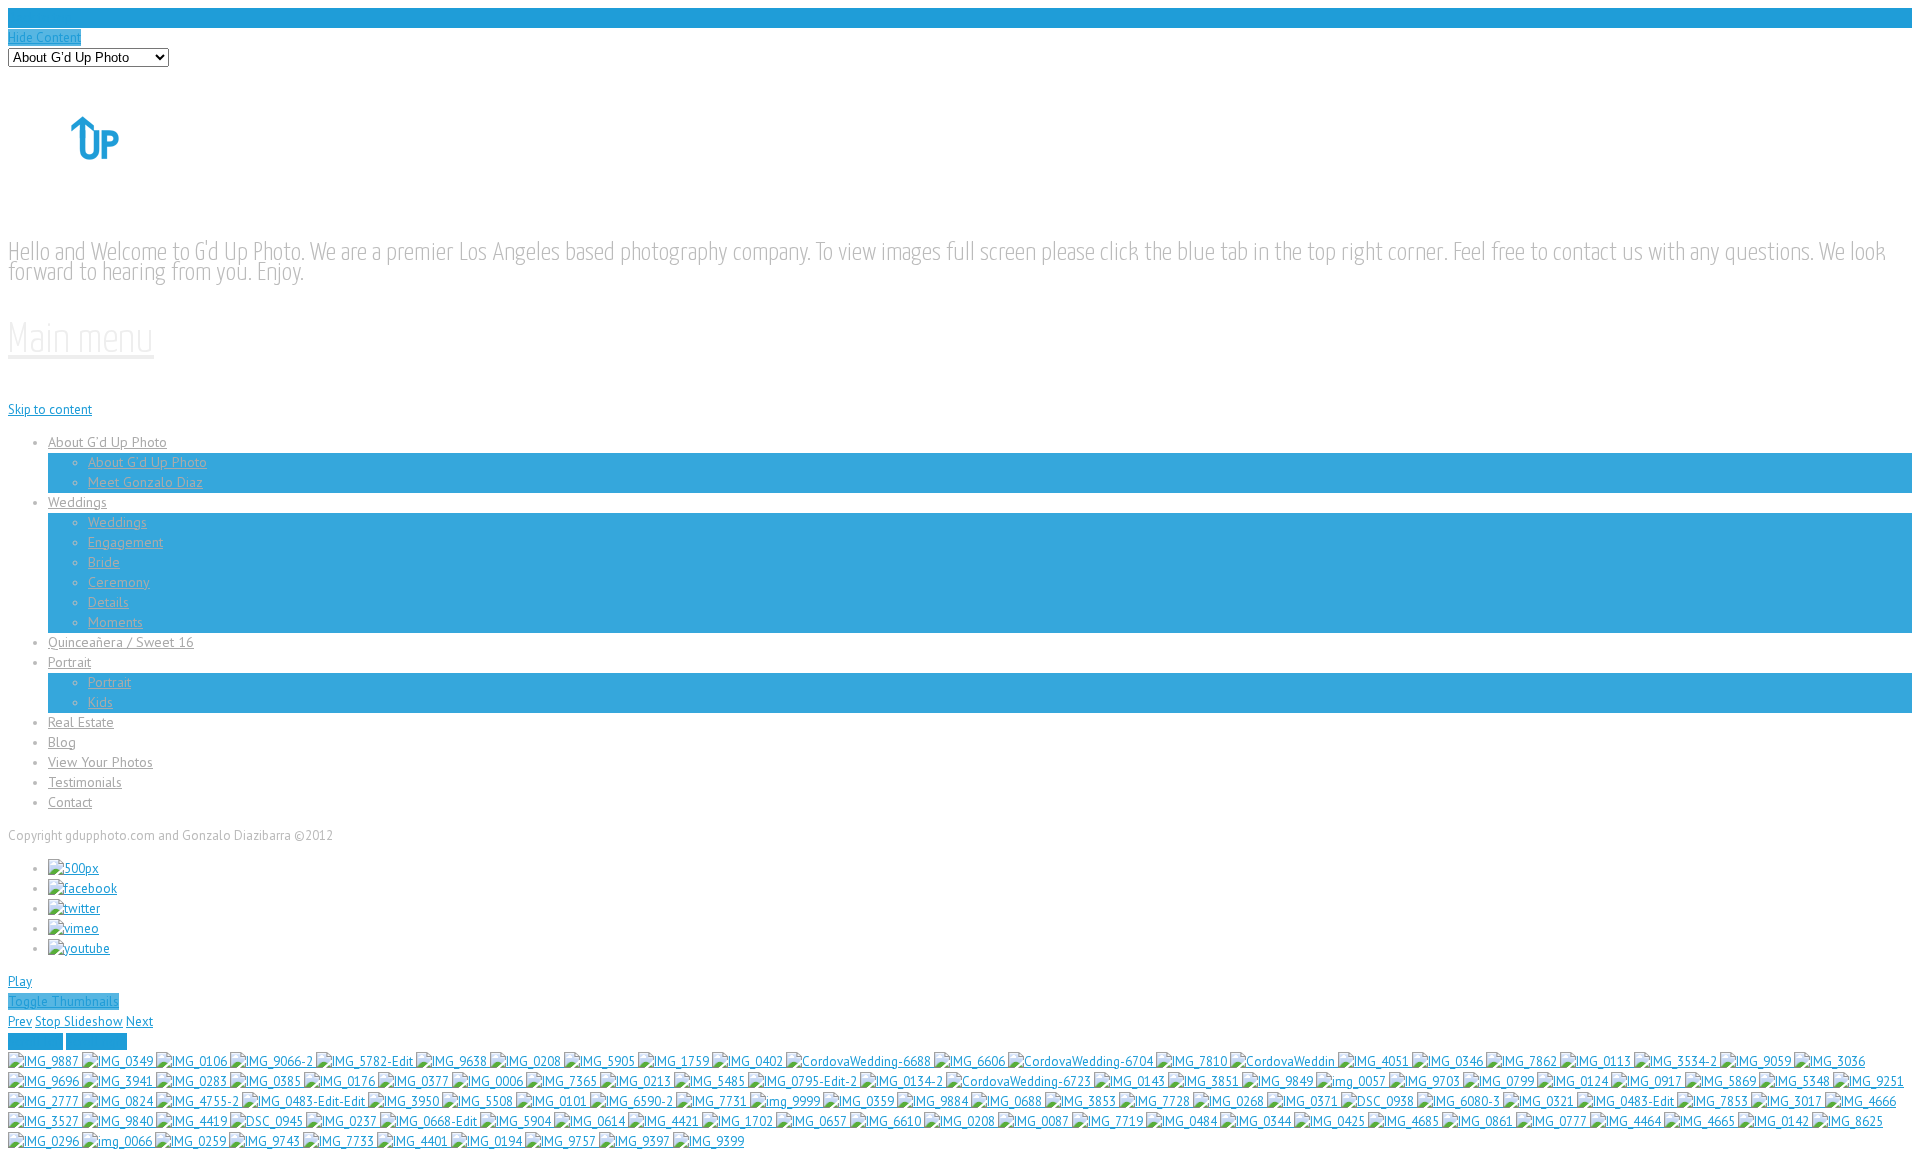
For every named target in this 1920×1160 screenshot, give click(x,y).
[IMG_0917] (1648, 1081)
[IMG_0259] (192, 1141)
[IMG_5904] (517, 1121)
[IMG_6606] (971, 1061)
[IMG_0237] (343, 1121)
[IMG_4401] (414, 1141)
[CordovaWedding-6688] (860, 1061)
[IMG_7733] (340, 1141)
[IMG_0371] (1304, 1101)
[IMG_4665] (1701, 1121)
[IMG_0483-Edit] (1627, 1101)
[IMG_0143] (1131, 1081)
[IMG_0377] (415, 1081)
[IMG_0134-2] (903, 1081)
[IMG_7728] (1156, 1101)
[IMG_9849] (1279, 1081)
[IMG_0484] (1183, 1121)
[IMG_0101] (553, 1101)
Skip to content (50, 409)
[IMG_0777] (1553, 1121)
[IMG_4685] (1405, 1121)
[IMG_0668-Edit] (430, 1121)
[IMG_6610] (887, 1121)
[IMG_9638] (453, 1061)
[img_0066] (118, 1141)
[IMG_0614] (591, 1121)
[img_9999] (786, 1101)
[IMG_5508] (479, 1101)
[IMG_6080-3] (1460, 1101)
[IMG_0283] (193, 1081)
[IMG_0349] (119, 1061)
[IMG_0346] (1449, 1061)
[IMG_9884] (934, 1101)
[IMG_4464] (1627, 1121)
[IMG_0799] (1500, 1081)
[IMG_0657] (813, 1121)
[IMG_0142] (1775, 1121)
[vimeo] (73, 928)
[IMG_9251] (1868, 1081)
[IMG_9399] (708, 1141)
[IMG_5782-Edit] (366, 1061)
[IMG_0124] (1574, 1081)
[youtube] (79, 948)
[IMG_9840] (119, 1121)
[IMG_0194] (488, 1141)
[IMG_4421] (665, 1121)
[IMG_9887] (45, 1061)
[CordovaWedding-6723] (1020, 1081)
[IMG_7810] (1193, 1061)
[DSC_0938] (1379, 1101)
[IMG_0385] (267, 1081)
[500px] (73, 868)
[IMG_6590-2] (633, 1101)
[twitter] (74, 908)
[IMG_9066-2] (273, 1061)
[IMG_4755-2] (199, 1101)
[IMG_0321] (1540, 1101)
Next (139, 1021)
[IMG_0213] (637, 1081)
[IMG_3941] (119, 1081)
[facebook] (82, 888)
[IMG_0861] (1479, 1121)
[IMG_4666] (1860, 1101)
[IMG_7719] (1109, 1121)
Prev (20, 1021)
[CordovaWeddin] (1284, 1061)
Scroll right (96, 1041)
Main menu (81, 340)
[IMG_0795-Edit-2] (804, 1081)
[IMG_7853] (1714, 1101)
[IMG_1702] (739, 1121)
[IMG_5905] (601, 1061)
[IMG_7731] (713, 1101)
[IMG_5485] (711, 1081)
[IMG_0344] (1257, 1121)
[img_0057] (1352, 1081)
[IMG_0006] (489, 1081)
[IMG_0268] (1230, 1101)
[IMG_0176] (341, 1081)
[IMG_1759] (675, 1061)
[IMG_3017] (1788, 1101)
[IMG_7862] (1523, 1061)
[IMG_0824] (119, 1101)
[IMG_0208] (527, 1061)
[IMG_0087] (1035, 1121)
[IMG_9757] (562, 1141)
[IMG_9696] (45, 1081)
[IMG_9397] (636, 1141)
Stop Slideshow (79, 1021)
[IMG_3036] (1829, 1061)
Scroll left (35, 1041)
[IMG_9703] (1426, 1081)
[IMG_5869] (1722, 1081)
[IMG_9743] (266, 1141)
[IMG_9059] (1757, 1061)
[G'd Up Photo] (125, 184)
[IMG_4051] (1375, 1061)
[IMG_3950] (405, 1101)
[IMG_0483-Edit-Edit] (305, 1101)
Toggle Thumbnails (63, 1001)
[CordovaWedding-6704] (1082, 1061)
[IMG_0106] (193, 1061)
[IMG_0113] (1597, 1061)
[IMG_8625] (1847, 1121)
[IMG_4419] (193, 1121)
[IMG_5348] (1796, 1081)
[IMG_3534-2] (1677, 1061)
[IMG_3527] (45, 1121)
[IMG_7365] (563, 1081)
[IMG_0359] (860, 1101)
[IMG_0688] (1008, 1101)
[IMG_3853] (1082, 1101)
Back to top (40, 17)
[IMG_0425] (1331, 1121)
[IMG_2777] (45, 1101)
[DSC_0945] (268, 1121)
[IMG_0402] (749, 1061)
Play (20, 981)
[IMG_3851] (1205, 1081)
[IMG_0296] (45, 1141)
